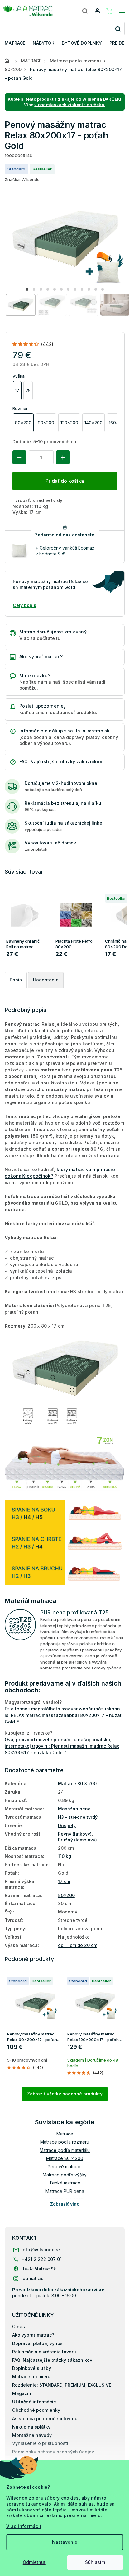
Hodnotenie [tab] (46, 980)
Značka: (22, 179)
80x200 (66, 1895)
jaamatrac (32, 2278)
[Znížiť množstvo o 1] (19, 457)
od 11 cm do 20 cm (78, 1945)
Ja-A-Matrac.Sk (39, 2269)
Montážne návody (32, 2435)
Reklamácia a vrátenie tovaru (44, 2352)
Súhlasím (95, 2562)
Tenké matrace (65, 2183)
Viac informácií (24, 2526)
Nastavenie (65, 2542)
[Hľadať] (85, 11)
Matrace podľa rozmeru (65, 2142)
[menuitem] (15, 43)
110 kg (65, 1856)
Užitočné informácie (34, 2402)
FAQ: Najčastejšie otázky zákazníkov (52, 2360)
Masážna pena (74, 1809)
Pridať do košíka (65, 481)
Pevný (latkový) (75, 1834)
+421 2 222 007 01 (42, 2259)
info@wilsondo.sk (41, 2250)
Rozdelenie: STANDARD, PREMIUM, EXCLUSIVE (62, 2385)
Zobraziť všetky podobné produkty (65, 2094)
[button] (27, 289)
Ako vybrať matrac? (33, 2335)
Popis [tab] (16, 980)
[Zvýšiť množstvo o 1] (63, 457)
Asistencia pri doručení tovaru (45, 2418)
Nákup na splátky (31, 2427)
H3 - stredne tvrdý (78, 1817)
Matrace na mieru (31, 2377)
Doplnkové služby (32, 2368)
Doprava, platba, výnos (37, 2343)
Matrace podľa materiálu (65, 2150)
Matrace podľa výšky (65, 2175)
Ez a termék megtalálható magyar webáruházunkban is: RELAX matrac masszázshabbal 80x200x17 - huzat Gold (63, 1715)
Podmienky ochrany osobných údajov (53, 2452)
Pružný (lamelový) (77, 1840)
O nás (19, 2327)
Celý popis (24, 605)
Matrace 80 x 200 (77, 1784)
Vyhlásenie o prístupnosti (40, 2443)
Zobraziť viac (65, 2204)
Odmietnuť (34, 2562)
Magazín (22, 2393)
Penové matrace (65, 2167)
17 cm (64, 1881)
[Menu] (122, 11)
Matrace (65, 2134)
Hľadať (118, 29)
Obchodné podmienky (36, 2410)
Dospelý (67, 1825)
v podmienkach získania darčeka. (70, 105)
